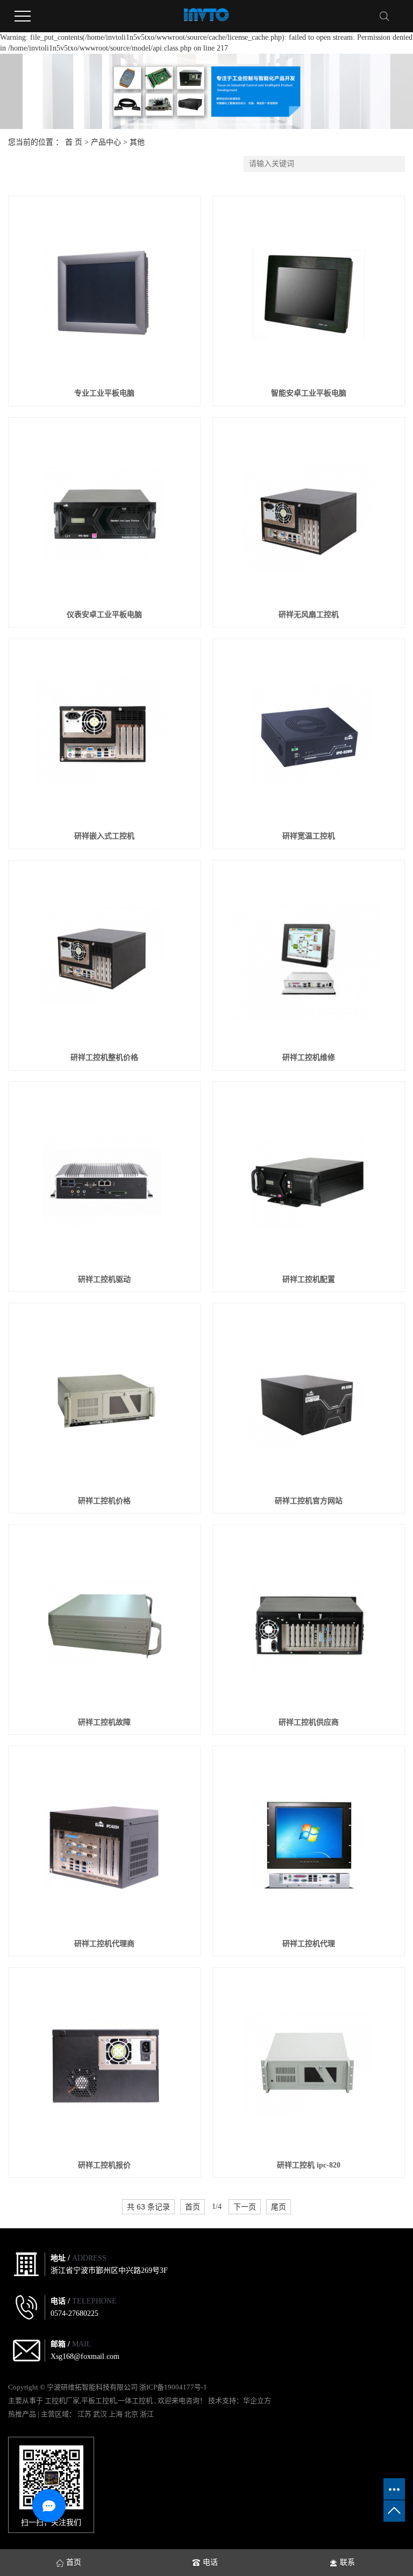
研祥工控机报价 (104, 2165)
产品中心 (106, 142)
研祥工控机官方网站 (309, 1501)
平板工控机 (99, 2401)
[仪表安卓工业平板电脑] (104, 513)
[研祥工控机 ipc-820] (308, 2063)
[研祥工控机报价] (104, 2063)
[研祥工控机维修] (308, 956)
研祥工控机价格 (104, 1501)
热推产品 (22, 2414)
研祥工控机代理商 (104, 1944)
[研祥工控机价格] (104, 1399)
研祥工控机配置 (309, 1279)
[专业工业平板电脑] (104, 292)
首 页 (74, 142)
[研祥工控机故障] (104, 1620)
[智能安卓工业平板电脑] (308, 292)
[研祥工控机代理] (308, 1842)
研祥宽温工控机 (309, 836)
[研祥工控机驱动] (104, 1177)
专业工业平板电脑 (104, 393)
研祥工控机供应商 (309, 1722)
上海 (116, 2414)
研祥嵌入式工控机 (104, 836)
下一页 (245, 2207)
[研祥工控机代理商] (104, 1842)
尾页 (279, 2207)
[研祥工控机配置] (308, 1177)
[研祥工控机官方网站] (308, 1399)
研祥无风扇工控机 (309, 615)
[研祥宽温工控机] (308, 734)
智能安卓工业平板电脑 (309, 393)
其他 (137, 142)
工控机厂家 (62, 2401)
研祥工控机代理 (309, 1944)
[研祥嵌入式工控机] (104, 734)
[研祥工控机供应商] (308, 1620)
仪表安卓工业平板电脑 (104, 615)
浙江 (147, 2414)
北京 (132, 2414)
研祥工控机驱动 (104, 1279)
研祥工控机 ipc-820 (309, 2165)
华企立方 (257, 2401)
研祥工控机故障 (104, 1722)
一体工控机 (135, 2401)
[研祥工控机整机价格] (104, 956)
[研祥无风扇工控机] (308, 513)
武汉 (101, 2414)
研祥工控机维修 (309, 1057)
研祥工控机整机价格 (104, 1057)
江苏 (85, 2414)
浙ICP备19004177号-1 (173, 2387)
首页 (193, 2207)
